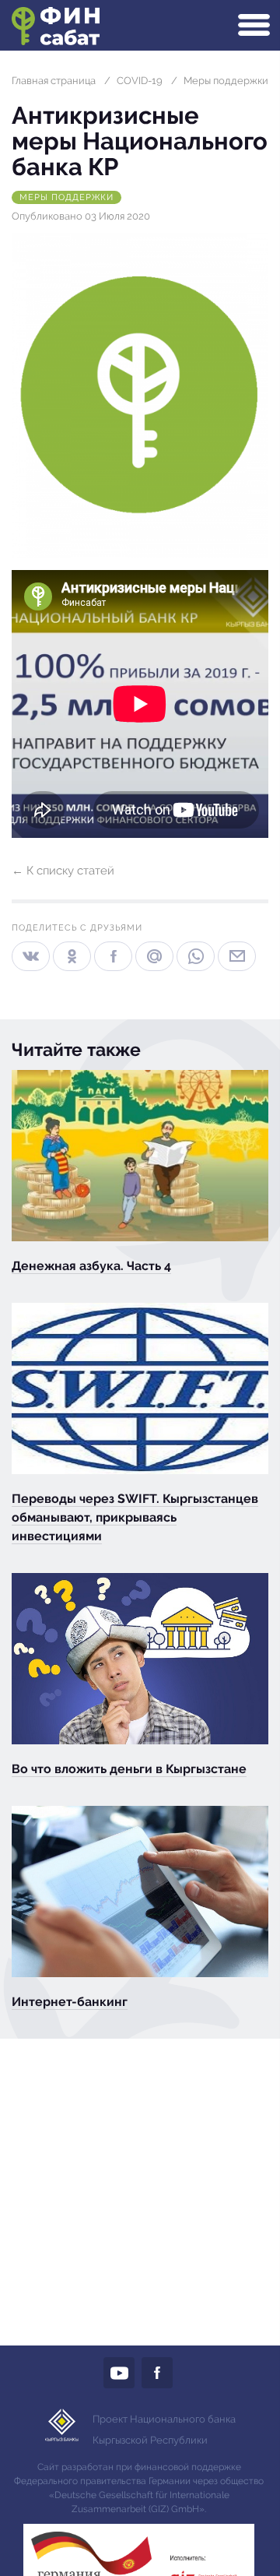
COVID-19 (140, 81)
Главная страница (54, 81)
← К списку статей (63, 871)
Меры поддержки (226, 81)
